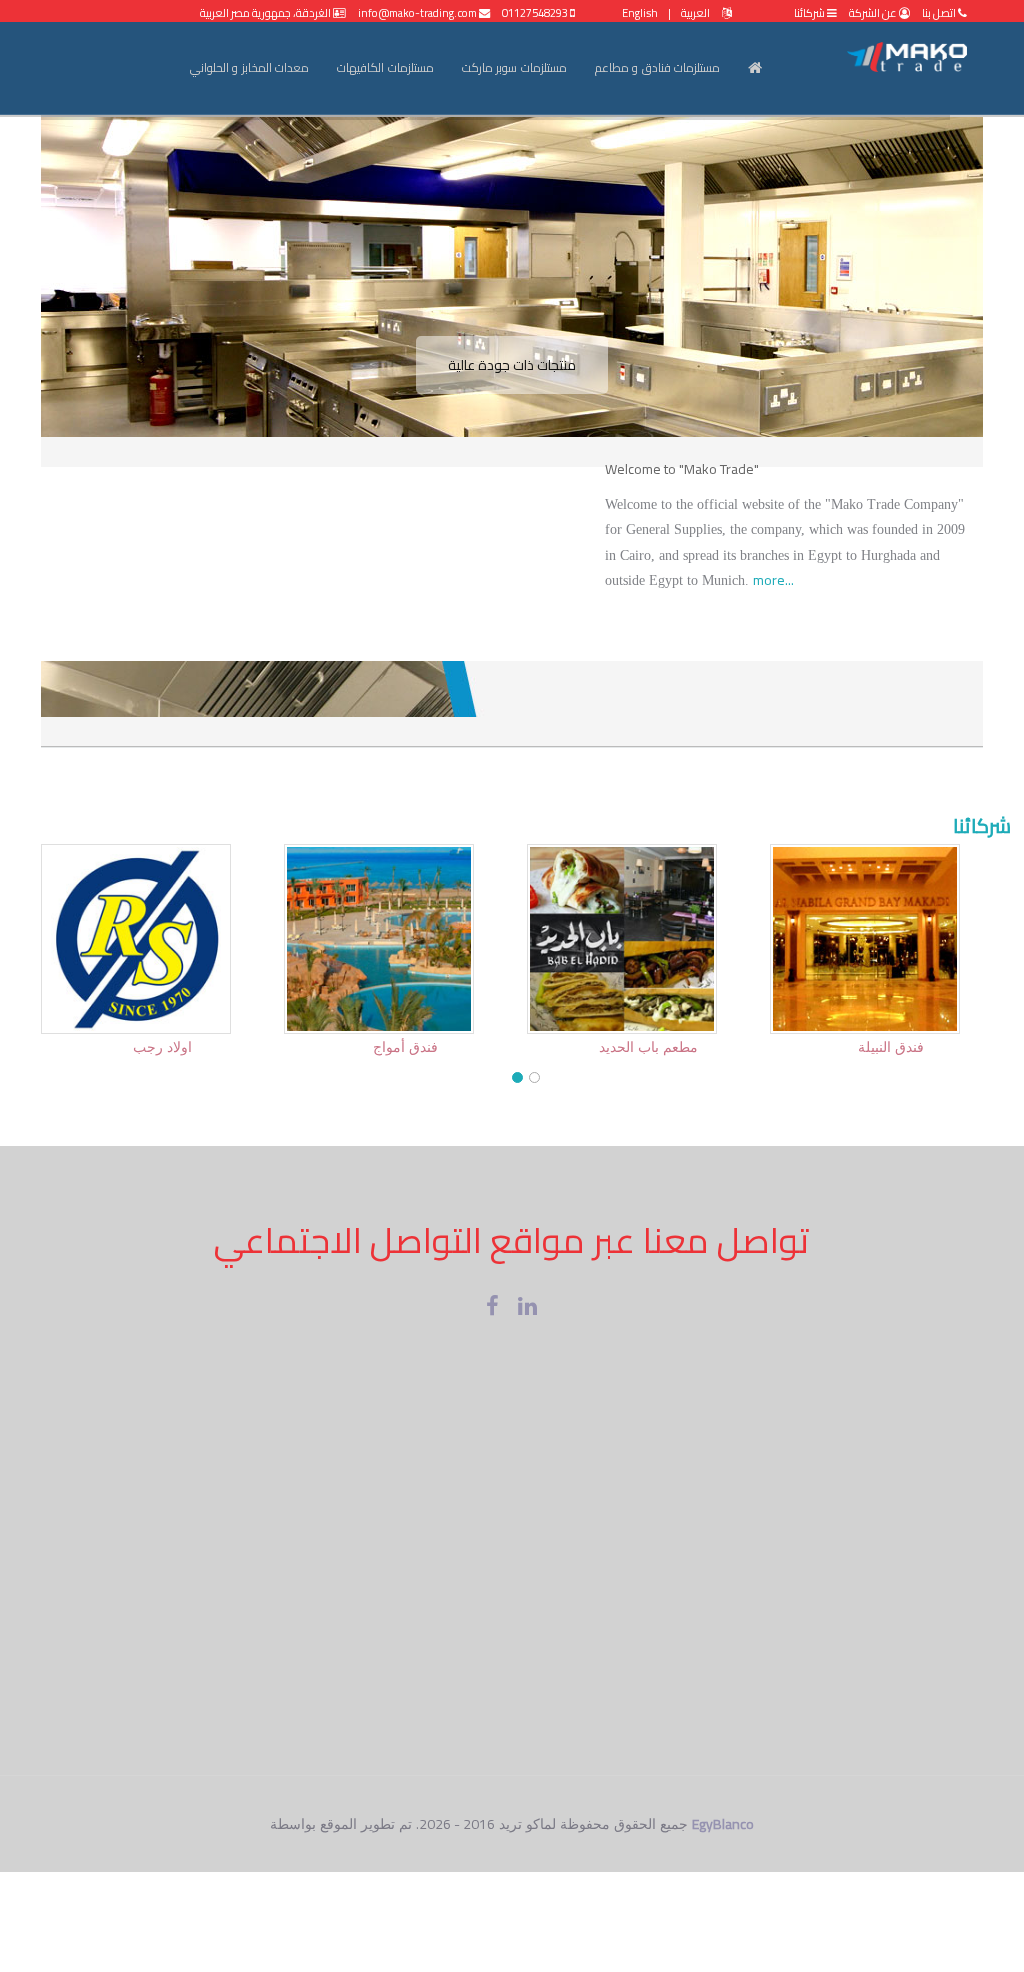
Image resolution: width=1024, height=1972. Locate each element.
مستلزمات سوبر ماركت (514, 67)
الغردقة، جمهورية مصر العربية (266, 12)
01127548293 (536, 12)
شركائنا (810, 12)
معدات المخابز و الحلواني (250, 67)
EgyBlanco (723, 1824)
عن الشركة (873, 12)
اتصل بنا (939, 12)
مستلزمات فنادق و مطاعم (658, 67)
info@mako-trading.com (418, 12)
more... (773, 580)
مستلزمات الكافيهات (385, 67)
